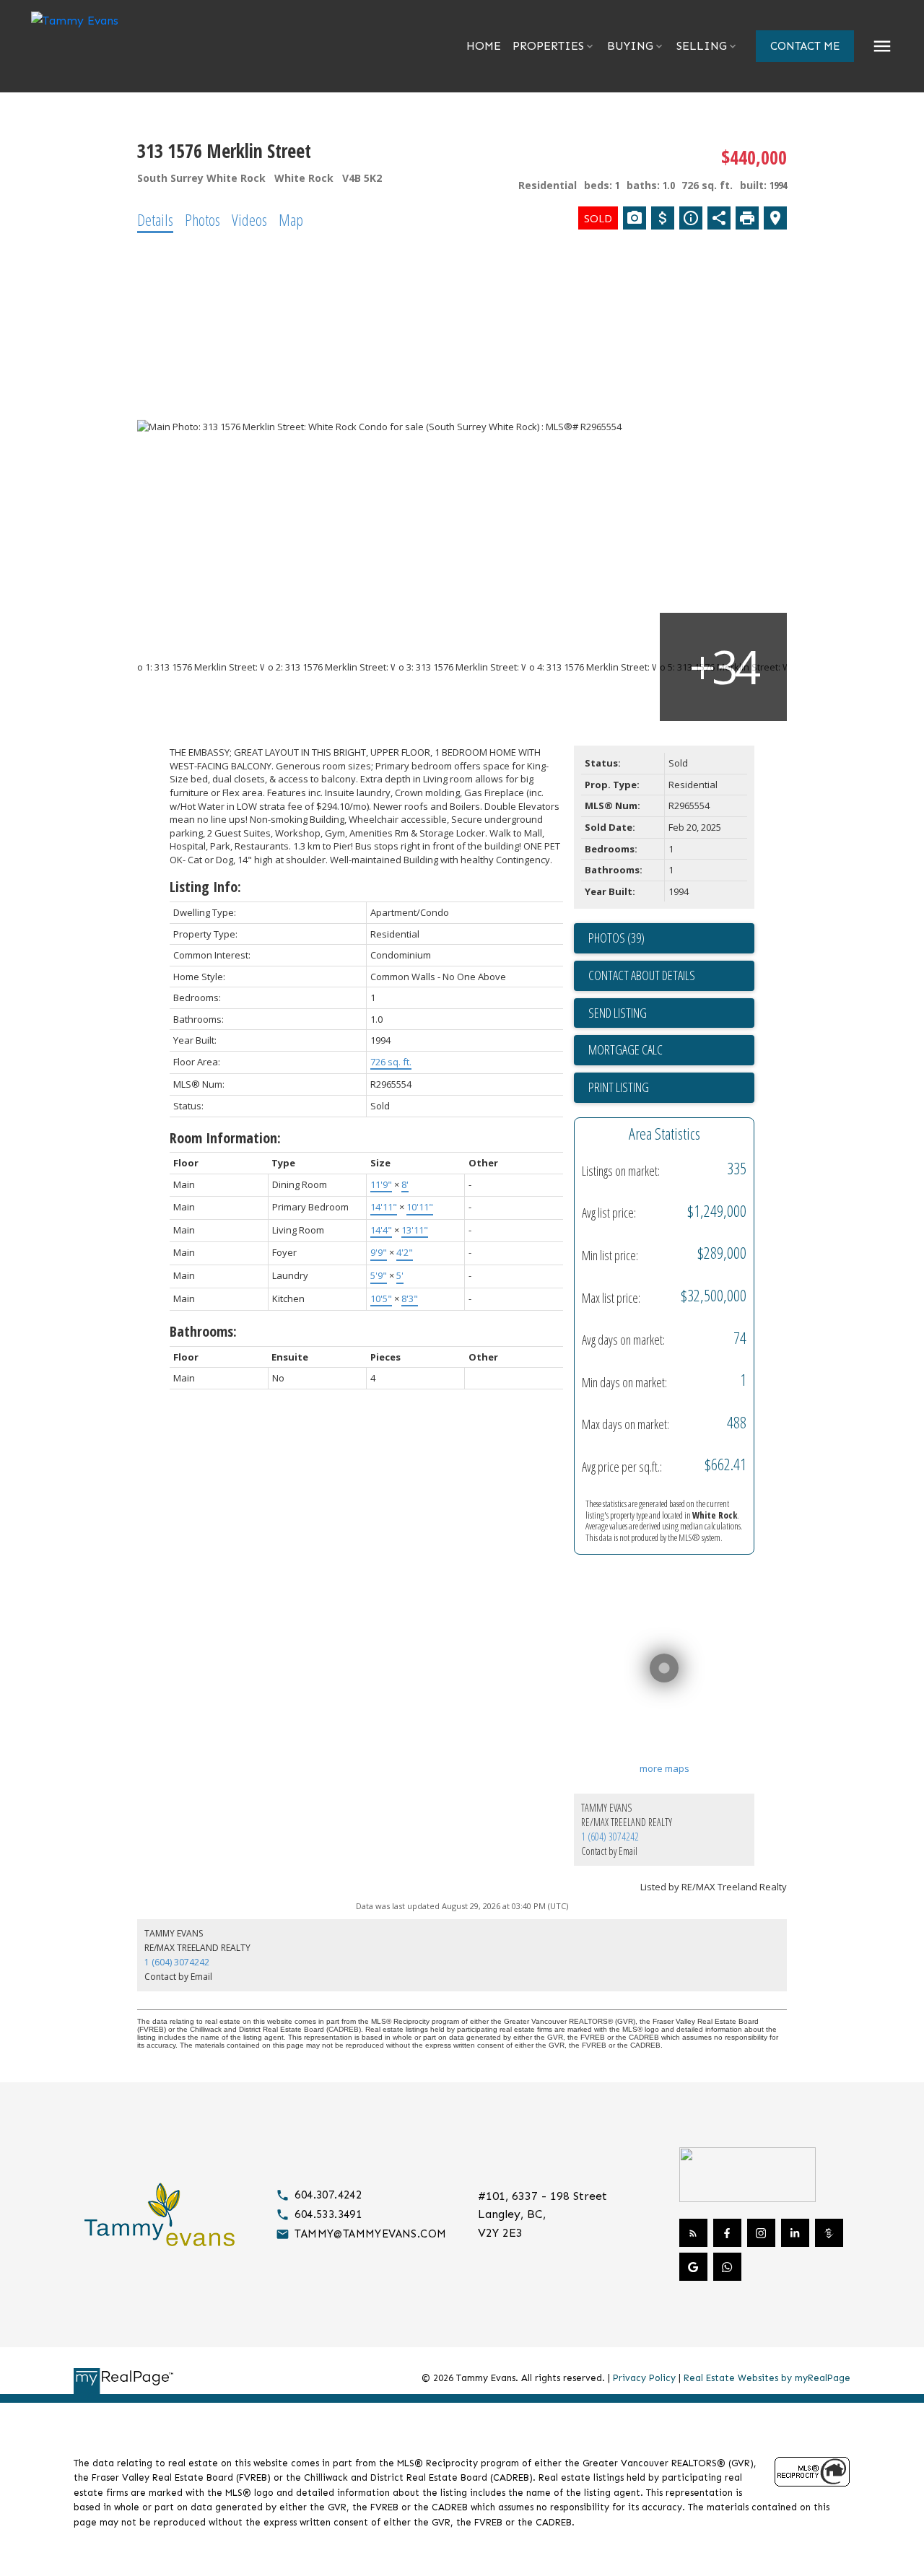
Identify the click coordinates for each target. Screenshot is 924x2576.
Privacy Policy (644, 2378)
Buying (630, 46)
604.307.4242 (328, 2195)
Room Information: (225, 1138)
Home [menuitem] (484, 46)
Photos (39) (616, 938)
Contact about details (642, 975)
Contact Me (805, 46)
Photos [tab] (202, 219)
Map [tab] (291, 219)
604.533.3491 (328, 2214)
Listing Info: (205, 887)
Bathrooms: (203, 1331)
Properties (548, 46)
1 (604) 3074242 (610, 1837)
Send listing (618, 1013)
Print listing (619, 1087)
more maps (664, 1768)
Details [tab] (155, 219)
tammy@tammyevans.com (370, 2234)
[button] (805, 46)
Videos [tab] (249, 219)
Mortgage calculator (671, 1050)
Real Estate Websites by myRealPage (767, 2378)
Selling (702, 46)
